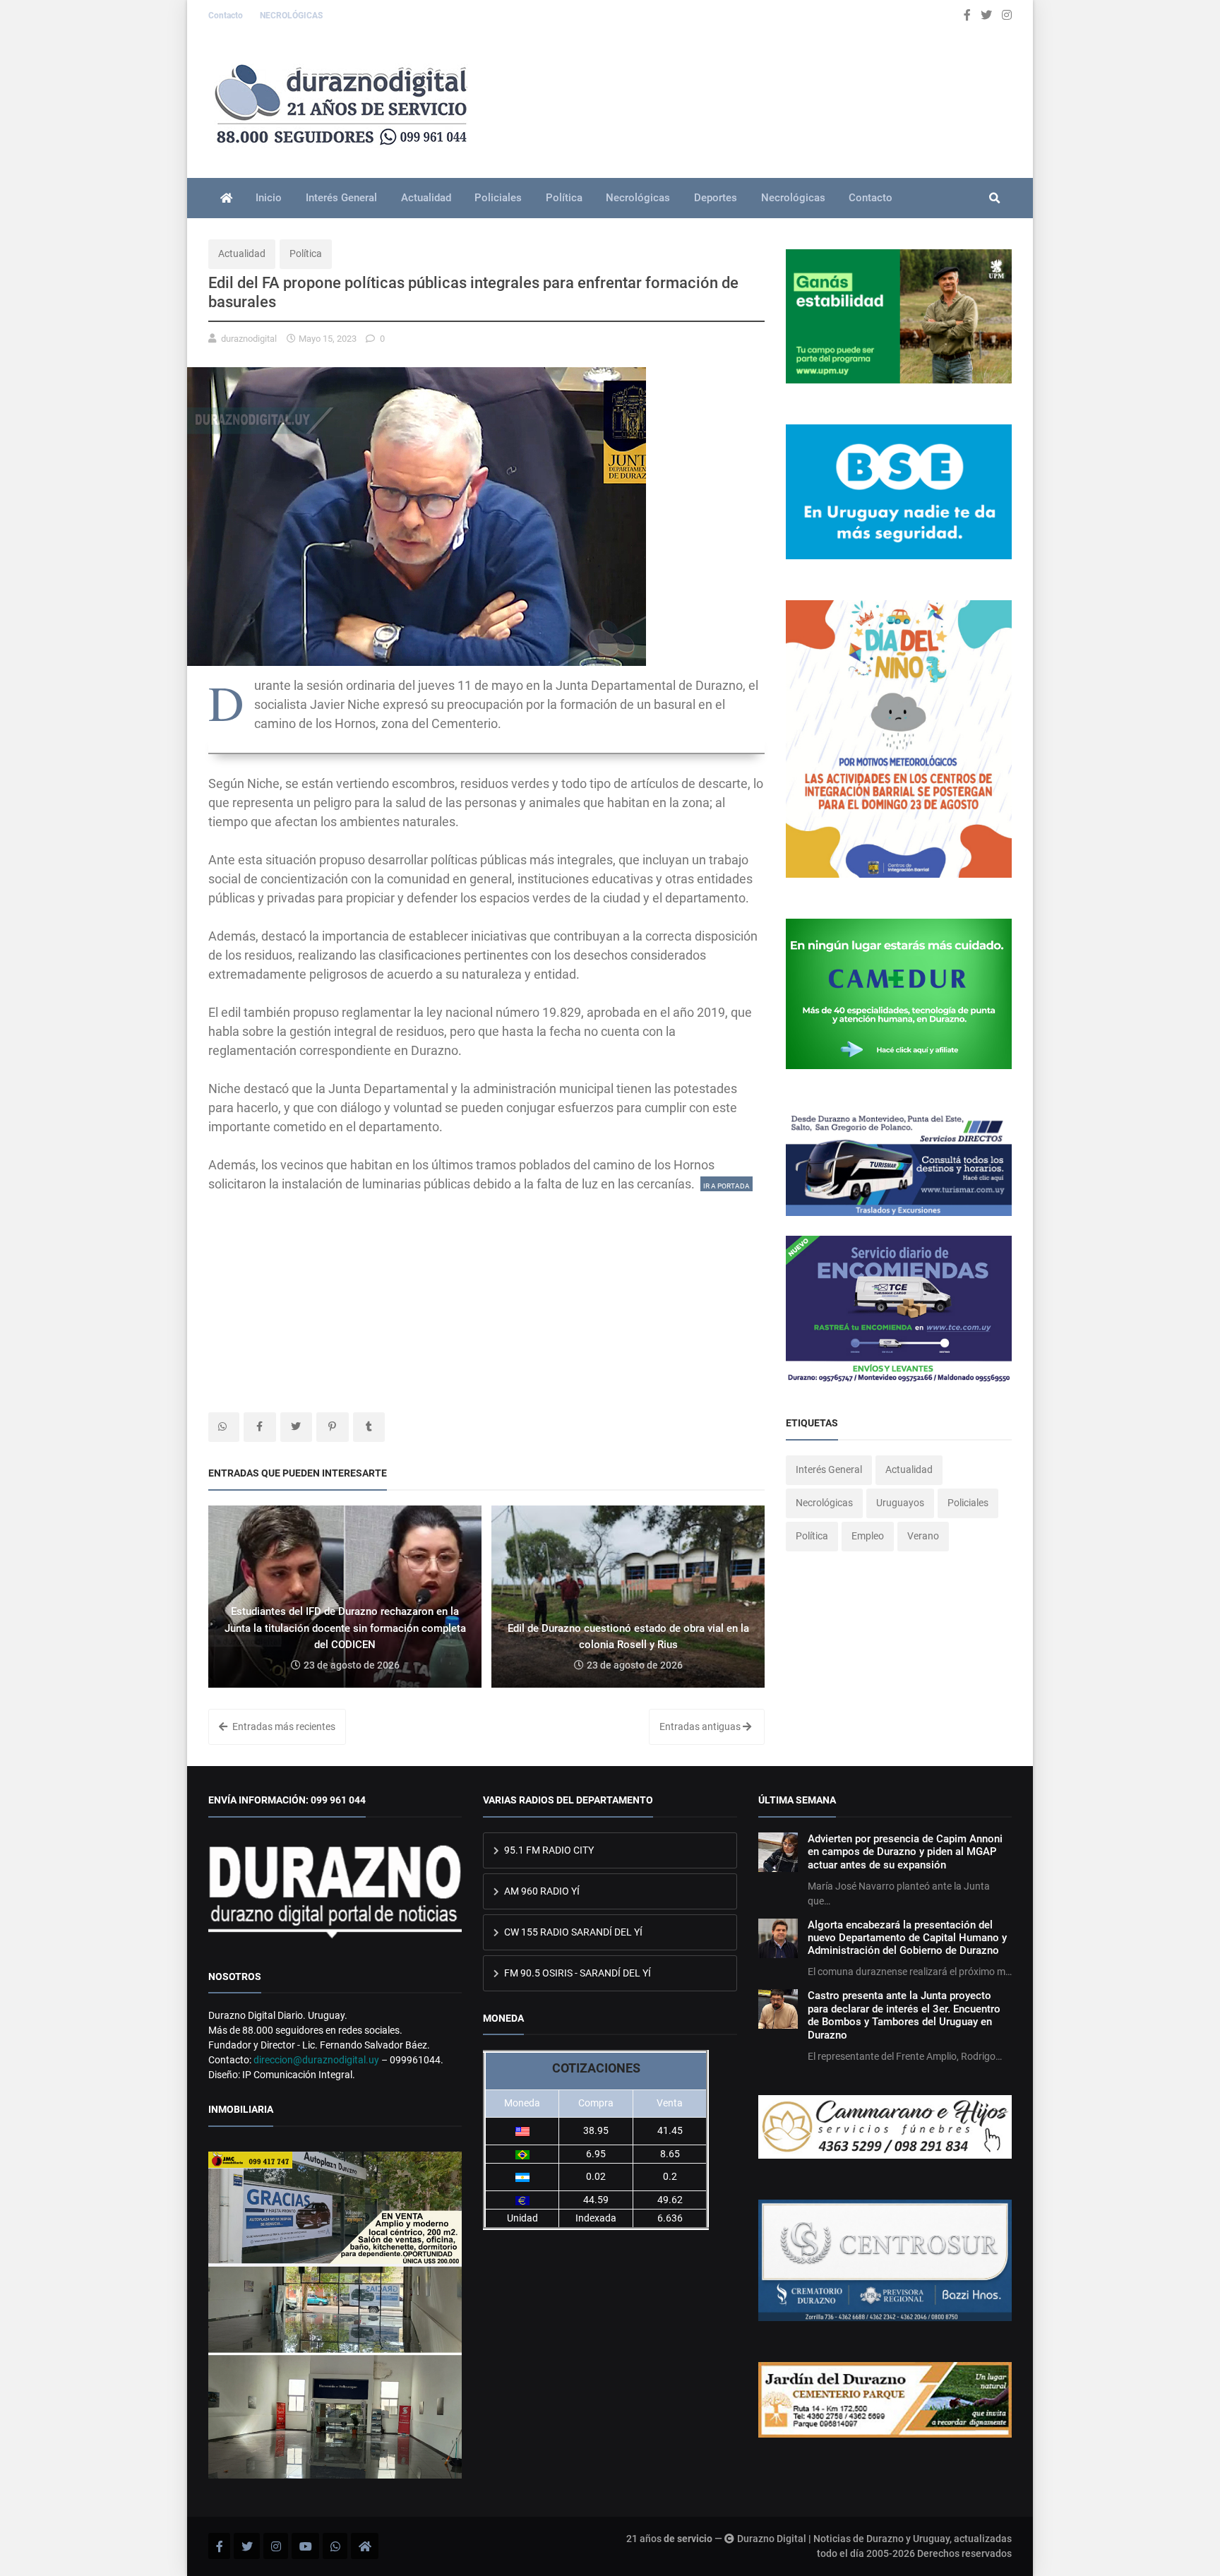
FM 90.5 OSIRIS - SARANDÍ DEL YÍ (576, 1973)
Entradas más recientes (283, 1727)
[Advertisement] (486, 1292)
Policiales (498, 198)
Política (564, 198)
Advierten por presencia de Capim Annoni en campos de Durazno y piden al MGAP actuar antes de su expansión (905, 1852)
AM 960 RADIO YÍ (541, 1891)
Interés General (341, 198)
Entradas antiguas (701, 1727)
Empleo (868, 1536)
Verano (923, 1536)
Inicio (269, 198)
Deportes (716, 198)
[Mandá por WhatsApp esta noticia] (224, 1427)
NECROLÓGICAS (291, 16)
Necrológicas (638, 198)
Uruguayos (900, 1503)
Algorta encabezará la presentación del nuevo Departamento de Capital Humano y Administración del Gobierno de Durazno (907, 1938)
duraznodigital (249, 339)
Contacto (227, 16)
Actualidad (426, 198)
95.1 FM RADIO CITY (548, 1850)
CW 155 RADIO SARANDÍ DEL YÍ (572, 1932)
